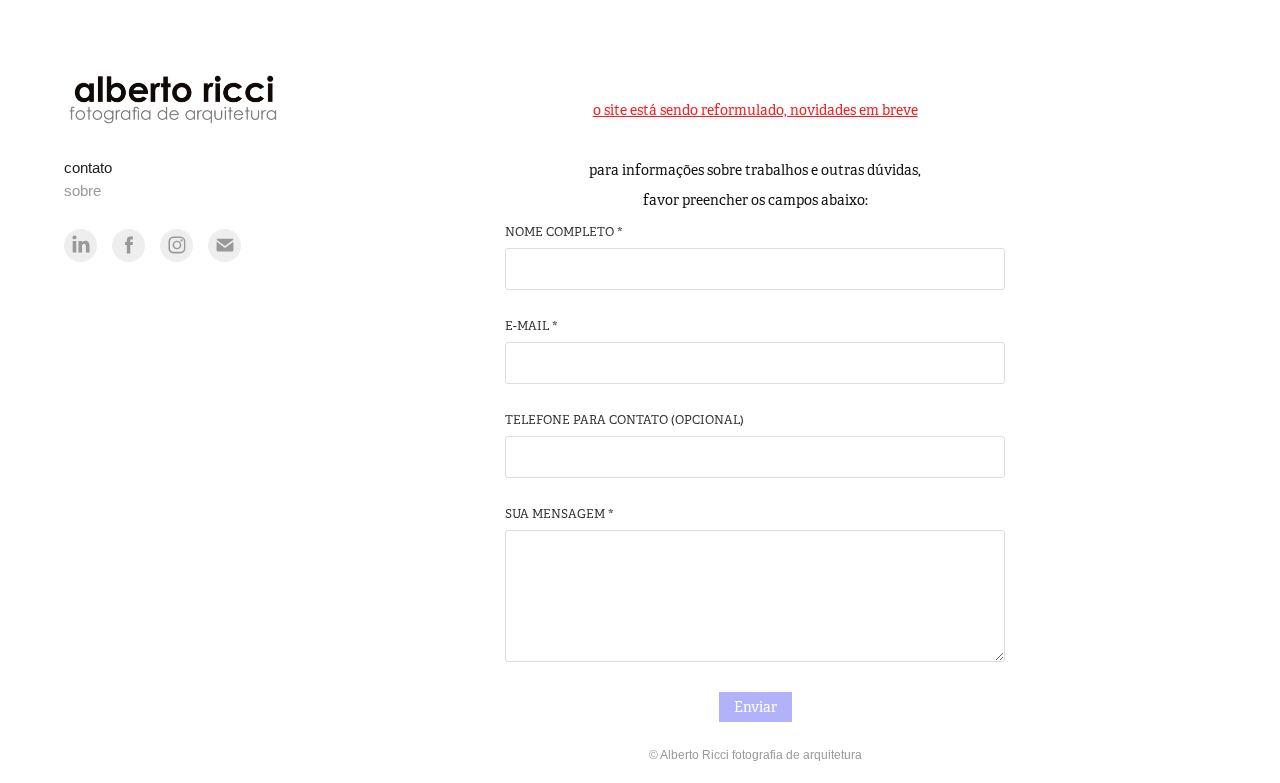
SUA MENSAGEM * (559, 514)
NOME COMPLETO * (564, 232)
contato (88, 167)
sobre (82, 190)
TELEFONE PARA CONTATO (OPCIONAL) (624, 420)
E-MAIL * (531, 326)
